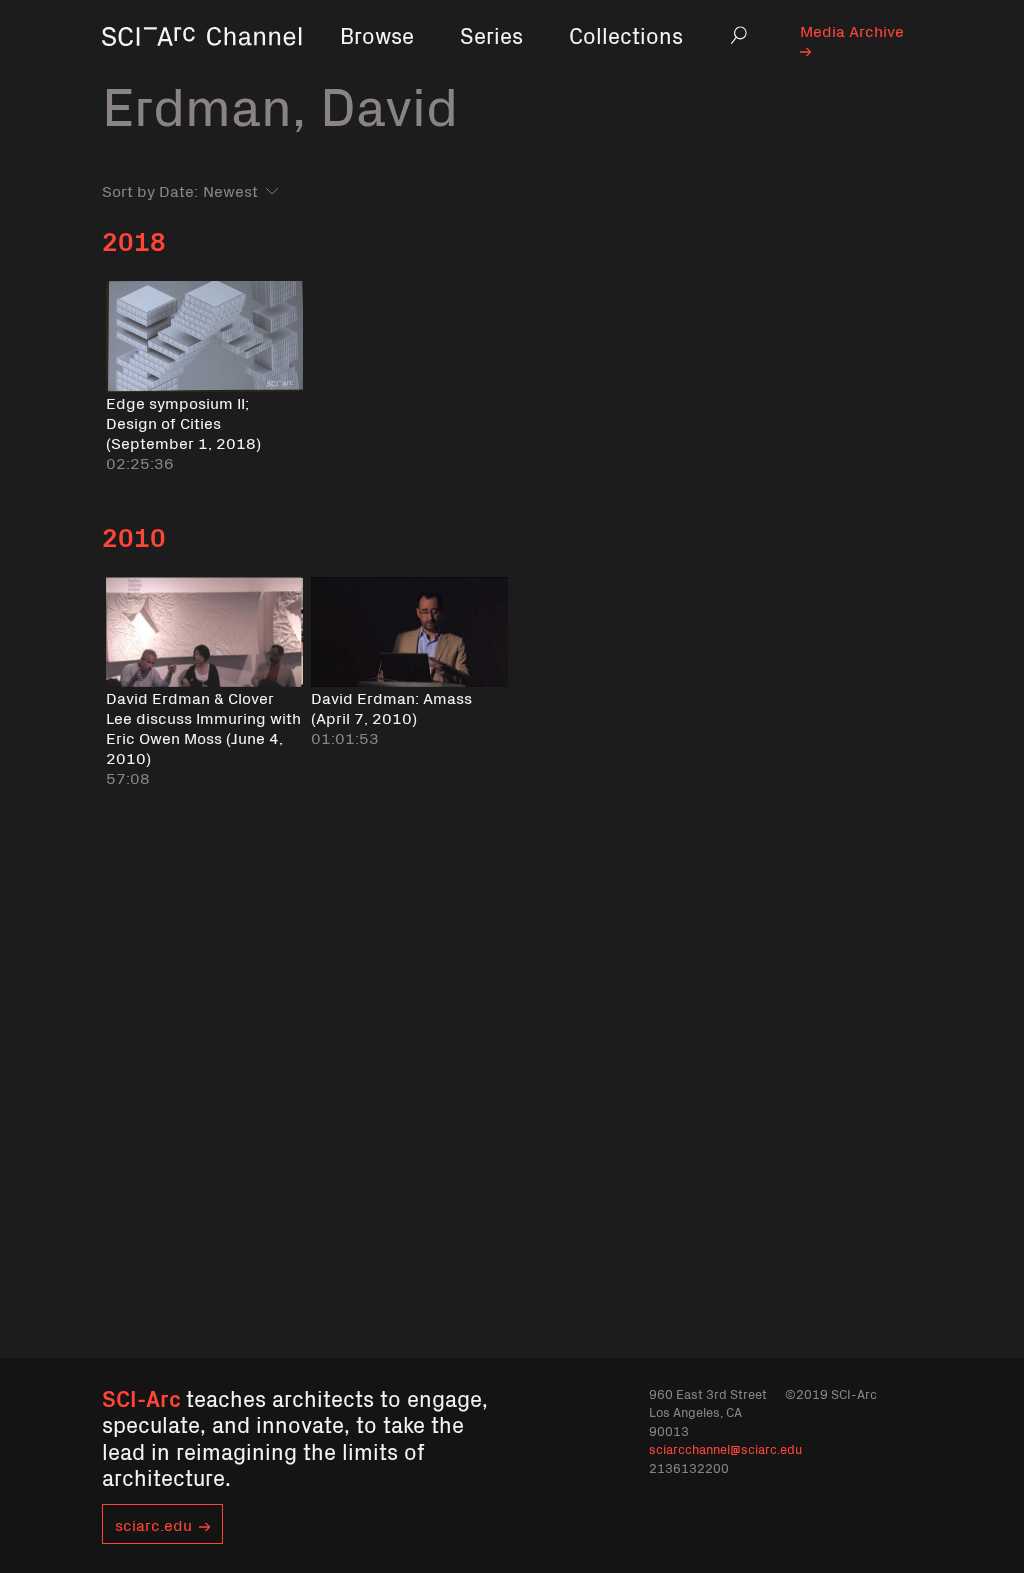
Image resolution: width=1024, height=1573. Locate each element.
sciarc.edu (153, 1524)
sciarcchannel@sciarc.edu (725, 1448)
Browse (377, 34)
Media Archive (852, 30)
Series (491, 34)
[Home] (202, 64)
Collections (626, 34)
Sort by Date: (150, 190)
